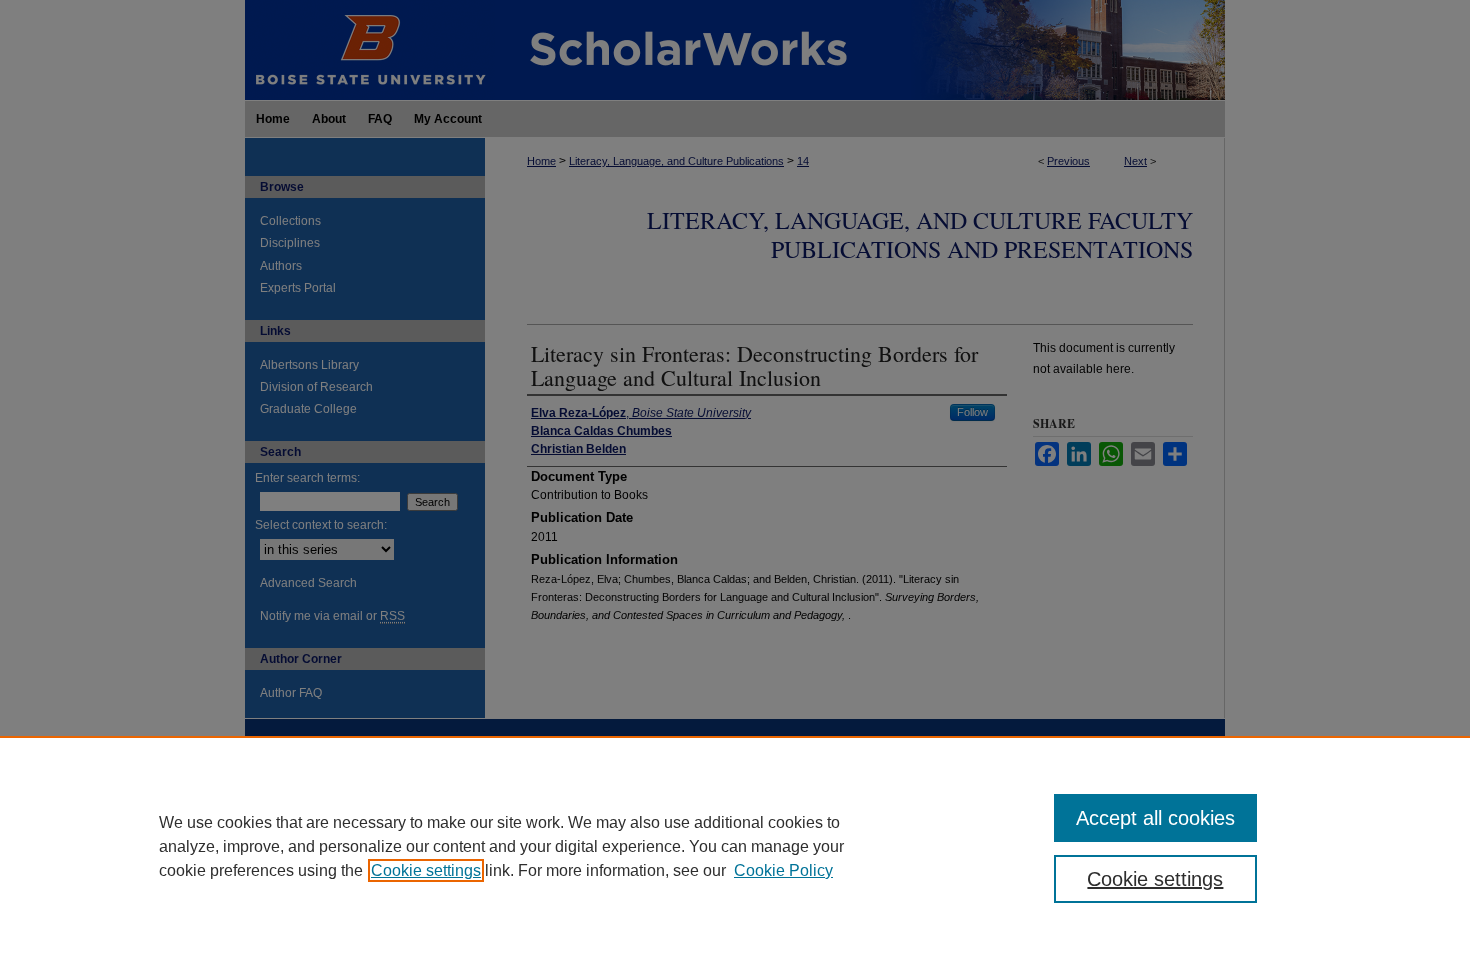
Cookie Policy (783, 870)
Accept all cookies (1155, 818)
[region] (735, 846)
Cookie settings (426, 870)
